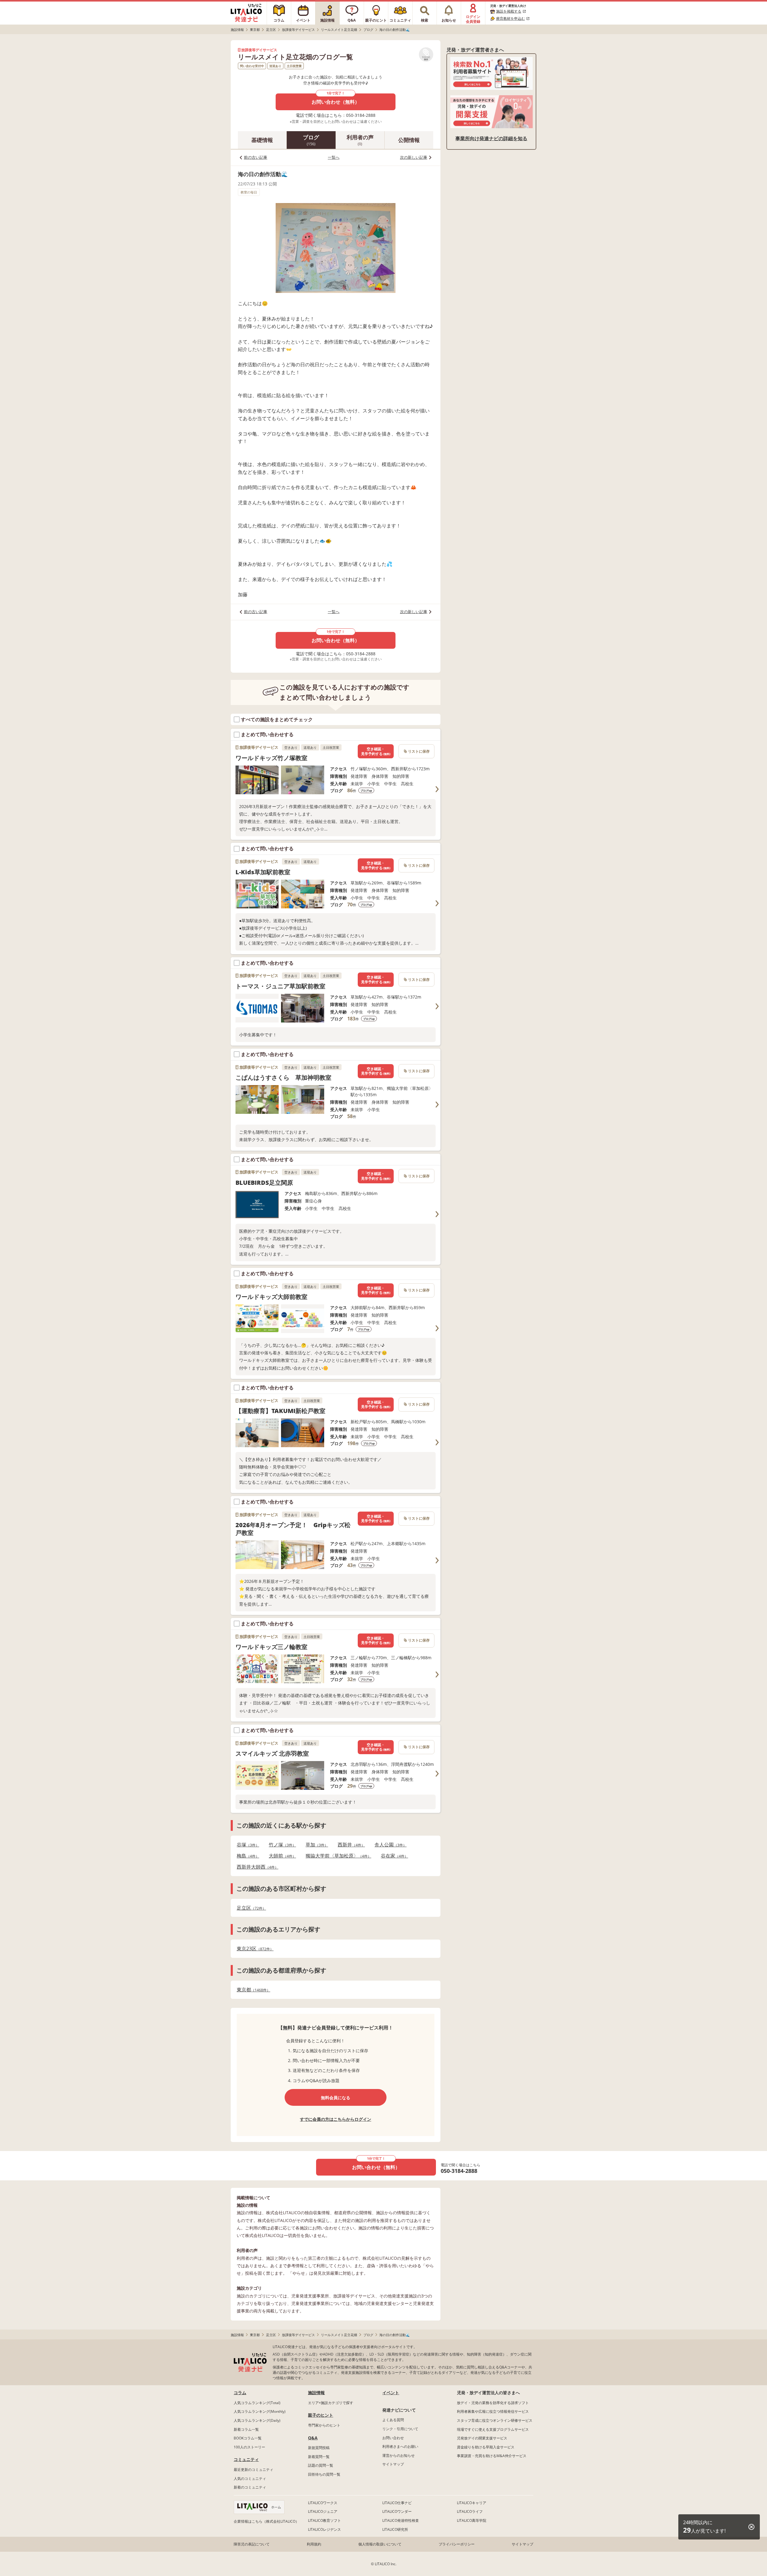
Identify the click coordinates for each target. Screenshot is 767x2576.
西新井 (349, 1845)
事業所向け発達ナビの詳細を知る (491, 138)
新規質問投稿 (319, 2448)
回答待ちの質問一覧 (324, 2474)
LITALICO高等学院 (472, 2520)
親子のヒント (321, 2415)
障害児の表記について (252, 2544)
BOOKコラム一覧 (248, 2438)
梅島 (246, 1856)
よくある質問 (393, 2420)
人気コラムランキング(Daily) (257, 2420)
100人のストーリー (249, 2447)
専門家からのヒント (324, 2425)
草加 (315, 1845)
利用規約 (314, 2544)
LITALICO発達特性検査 (401, 2520)
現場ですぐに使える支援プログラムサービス (493, 2429)
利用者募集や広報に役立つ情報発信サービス (493, 2411)
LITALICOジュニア (323, 2511)
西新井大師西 (256, 1867)
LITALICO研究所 (395, 2529)
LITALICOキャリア (472, 2503)
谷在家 (393, 1856)
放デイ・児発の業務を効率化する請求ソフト (493, 2403)
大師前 (281, 1856)
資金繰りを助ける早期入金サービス (486, 2447)
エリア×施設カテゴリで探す (331, 2403)
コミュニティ (246, 2459)
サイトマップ (393, 2464)
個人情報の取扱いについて (380, 2544)
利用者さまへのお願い (400, 2446)
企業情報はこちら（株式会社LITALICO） (266, 2521)
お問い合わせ (393, 2438)
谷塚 (246, 1845)
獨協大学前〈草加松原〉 (337, 1856)
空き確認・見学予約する (376, 751)
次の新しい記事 (414, 157)
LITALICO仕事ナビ (397, 2503)
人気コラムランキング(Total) (257, 2403)
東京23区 (253, 1949)
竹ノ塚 (281, 1845)
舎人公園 (389, 1845)
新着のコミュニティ (250, 2487)
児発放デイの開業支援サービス (482, 2438)
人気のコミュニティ (250, 2479)
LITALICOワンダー (397, 2511)
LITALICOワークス (323, 2503)
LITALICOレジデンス (324, 2529)
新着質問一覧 (319, 2457)
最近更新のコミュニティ (253, 2470)
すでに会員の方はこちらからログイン (336, 2119)
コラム (240, 2393)
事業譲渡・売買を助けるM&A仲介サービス (492, 2456)
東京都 (252, 1990)
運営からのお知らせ (398, 2455)
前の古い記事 (256, 157)
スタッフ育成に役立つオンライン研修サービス (495, 2420)
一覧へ (334, 157)
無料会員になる (336, 2098)
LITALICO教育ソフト (324, 2520)
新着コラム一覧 (246, 2429)
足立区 (250, 1908)
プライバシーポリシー (457, 2544)
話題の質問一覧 (321, 2465)
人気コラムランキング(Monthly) (260, 2411)
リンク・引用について (400, 2429)
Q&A (313, 2438)
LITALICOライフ (470, 2511)
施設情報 (316, 2393)
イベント (391, 2393)
